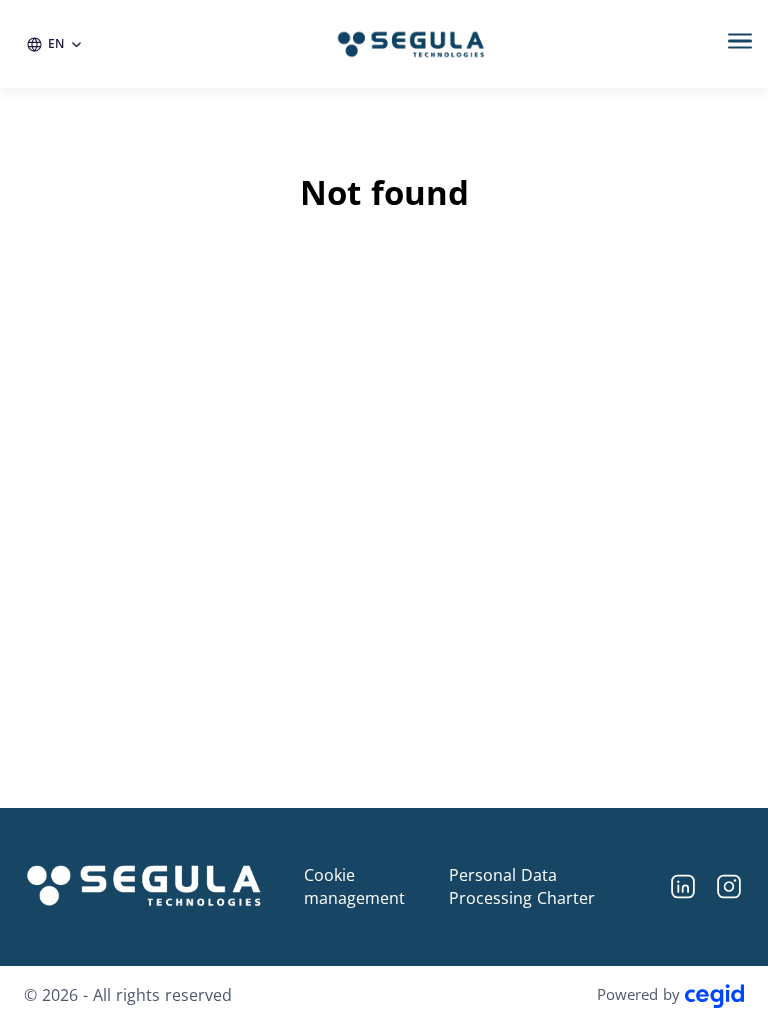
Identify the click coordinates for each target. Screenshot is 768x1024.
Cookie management (354, 886)
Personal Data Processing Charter (522, 886)
